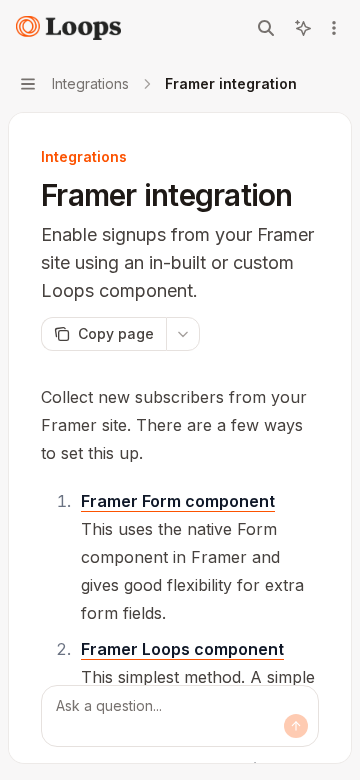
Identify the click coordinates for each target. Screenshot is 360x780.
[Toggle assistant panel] (303, 28)
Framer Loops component (182, 649)
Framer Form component (178, 501)
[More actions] (334, 28)
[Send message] (296, 726)
